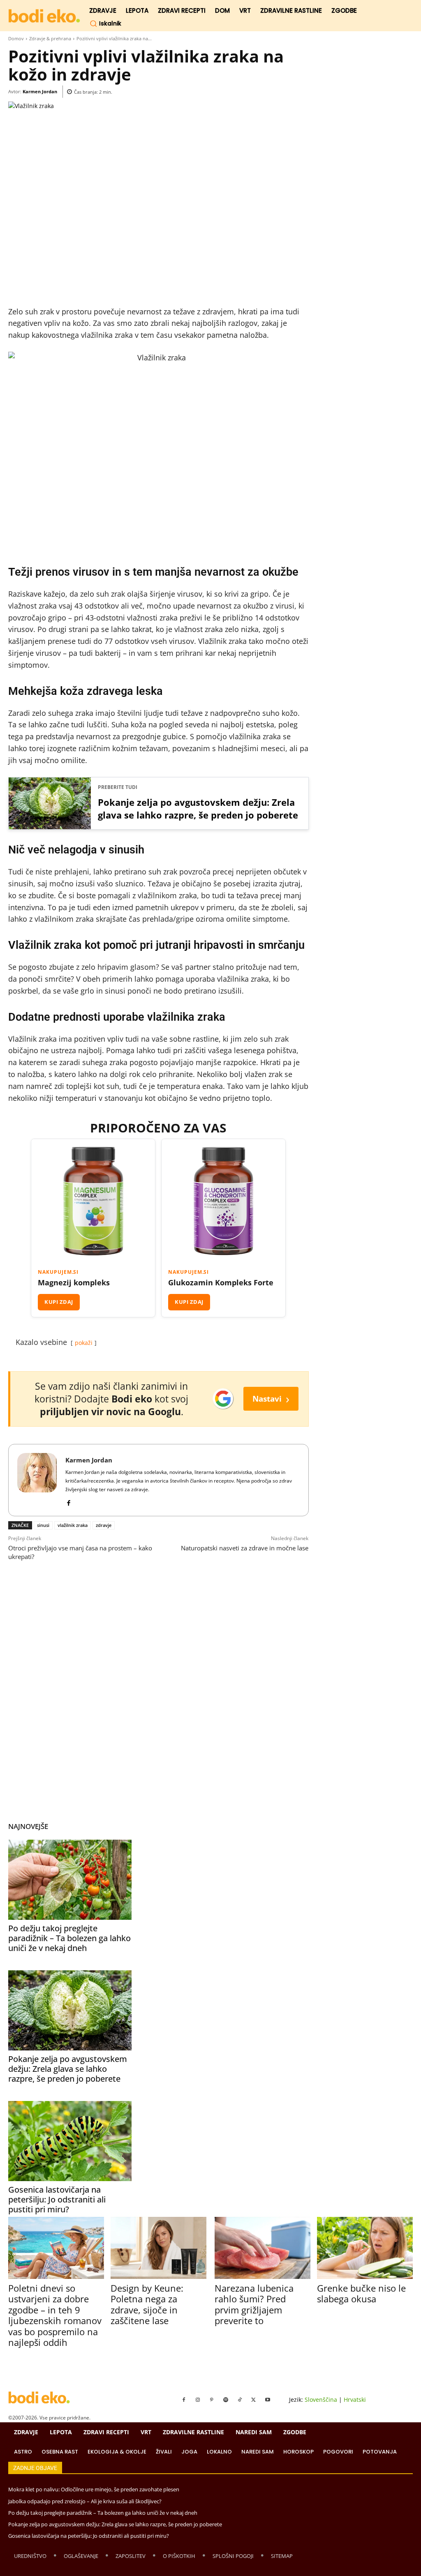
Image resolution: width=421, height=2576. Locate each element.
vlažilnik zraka (73, 1525)
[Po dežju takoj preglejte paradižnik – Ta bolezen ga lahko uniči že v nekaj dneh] (70, 1880)
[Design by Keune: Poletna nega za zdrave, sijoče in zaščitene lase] (158, 2248)
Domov (16, 38)
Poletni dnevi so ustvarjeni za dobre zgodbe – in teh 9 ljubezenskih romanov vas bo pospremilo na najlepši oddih (55, 2315)
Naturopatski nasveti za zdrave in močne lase (245, 1548)
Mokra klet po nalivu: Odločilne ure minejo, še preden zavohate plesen (94, 2489)
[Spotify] (226, 2400)
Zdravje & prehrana (50, 38)
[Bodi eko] (44, 16)
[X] (254, 2400)
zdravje (104, 1525)
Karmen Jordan (40, 91)
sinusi (43, 1525)
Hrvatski (355, 2400)
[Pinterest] (212, 2400)
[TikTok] (240, 2400)
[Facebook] (68, 1501)
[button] (105, 23)
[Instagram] (198, 2400)
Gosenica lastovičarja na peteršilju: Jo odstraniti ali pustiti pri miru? (57, 2199)
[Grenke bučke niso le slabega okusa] (365, 2248)
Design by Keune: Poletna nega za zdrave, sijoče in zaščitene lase (147, 2304)
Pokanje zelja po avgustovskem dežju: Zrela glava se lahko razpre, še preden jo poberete (198, 809)
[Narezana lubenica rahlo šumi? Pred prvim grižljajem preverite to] (263, 2248)
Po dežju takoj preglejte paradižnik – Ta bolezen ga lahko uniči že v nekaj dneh (69, 1938)
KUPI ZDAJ (59, 1302)
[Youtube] (268, 2400)
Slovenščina (321, 2400)
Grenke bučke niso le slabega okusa (361, 2293)
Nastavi (271, 1399)
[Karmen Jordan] (37, 1480)
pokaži (84, 1343)
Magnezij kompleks (74, 1282)
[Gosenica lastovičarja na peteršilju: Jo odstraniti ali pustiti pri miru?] (70, 2141)
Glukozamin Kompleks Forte (221, 1282)
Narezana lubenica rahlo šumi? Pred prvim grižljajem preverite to (254, 2304)
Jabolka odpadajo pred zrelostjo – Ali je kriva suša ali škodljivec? (85, 2501)
